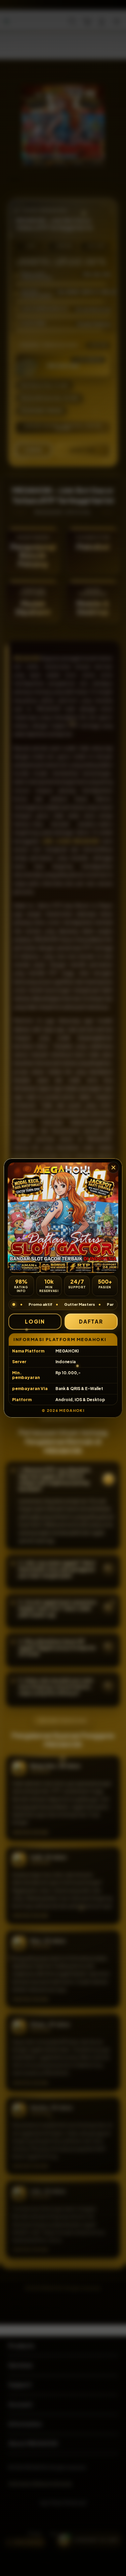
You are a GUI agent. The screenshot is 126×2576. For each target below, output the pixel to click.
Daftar (91, 1321)
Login (35, 1321)
